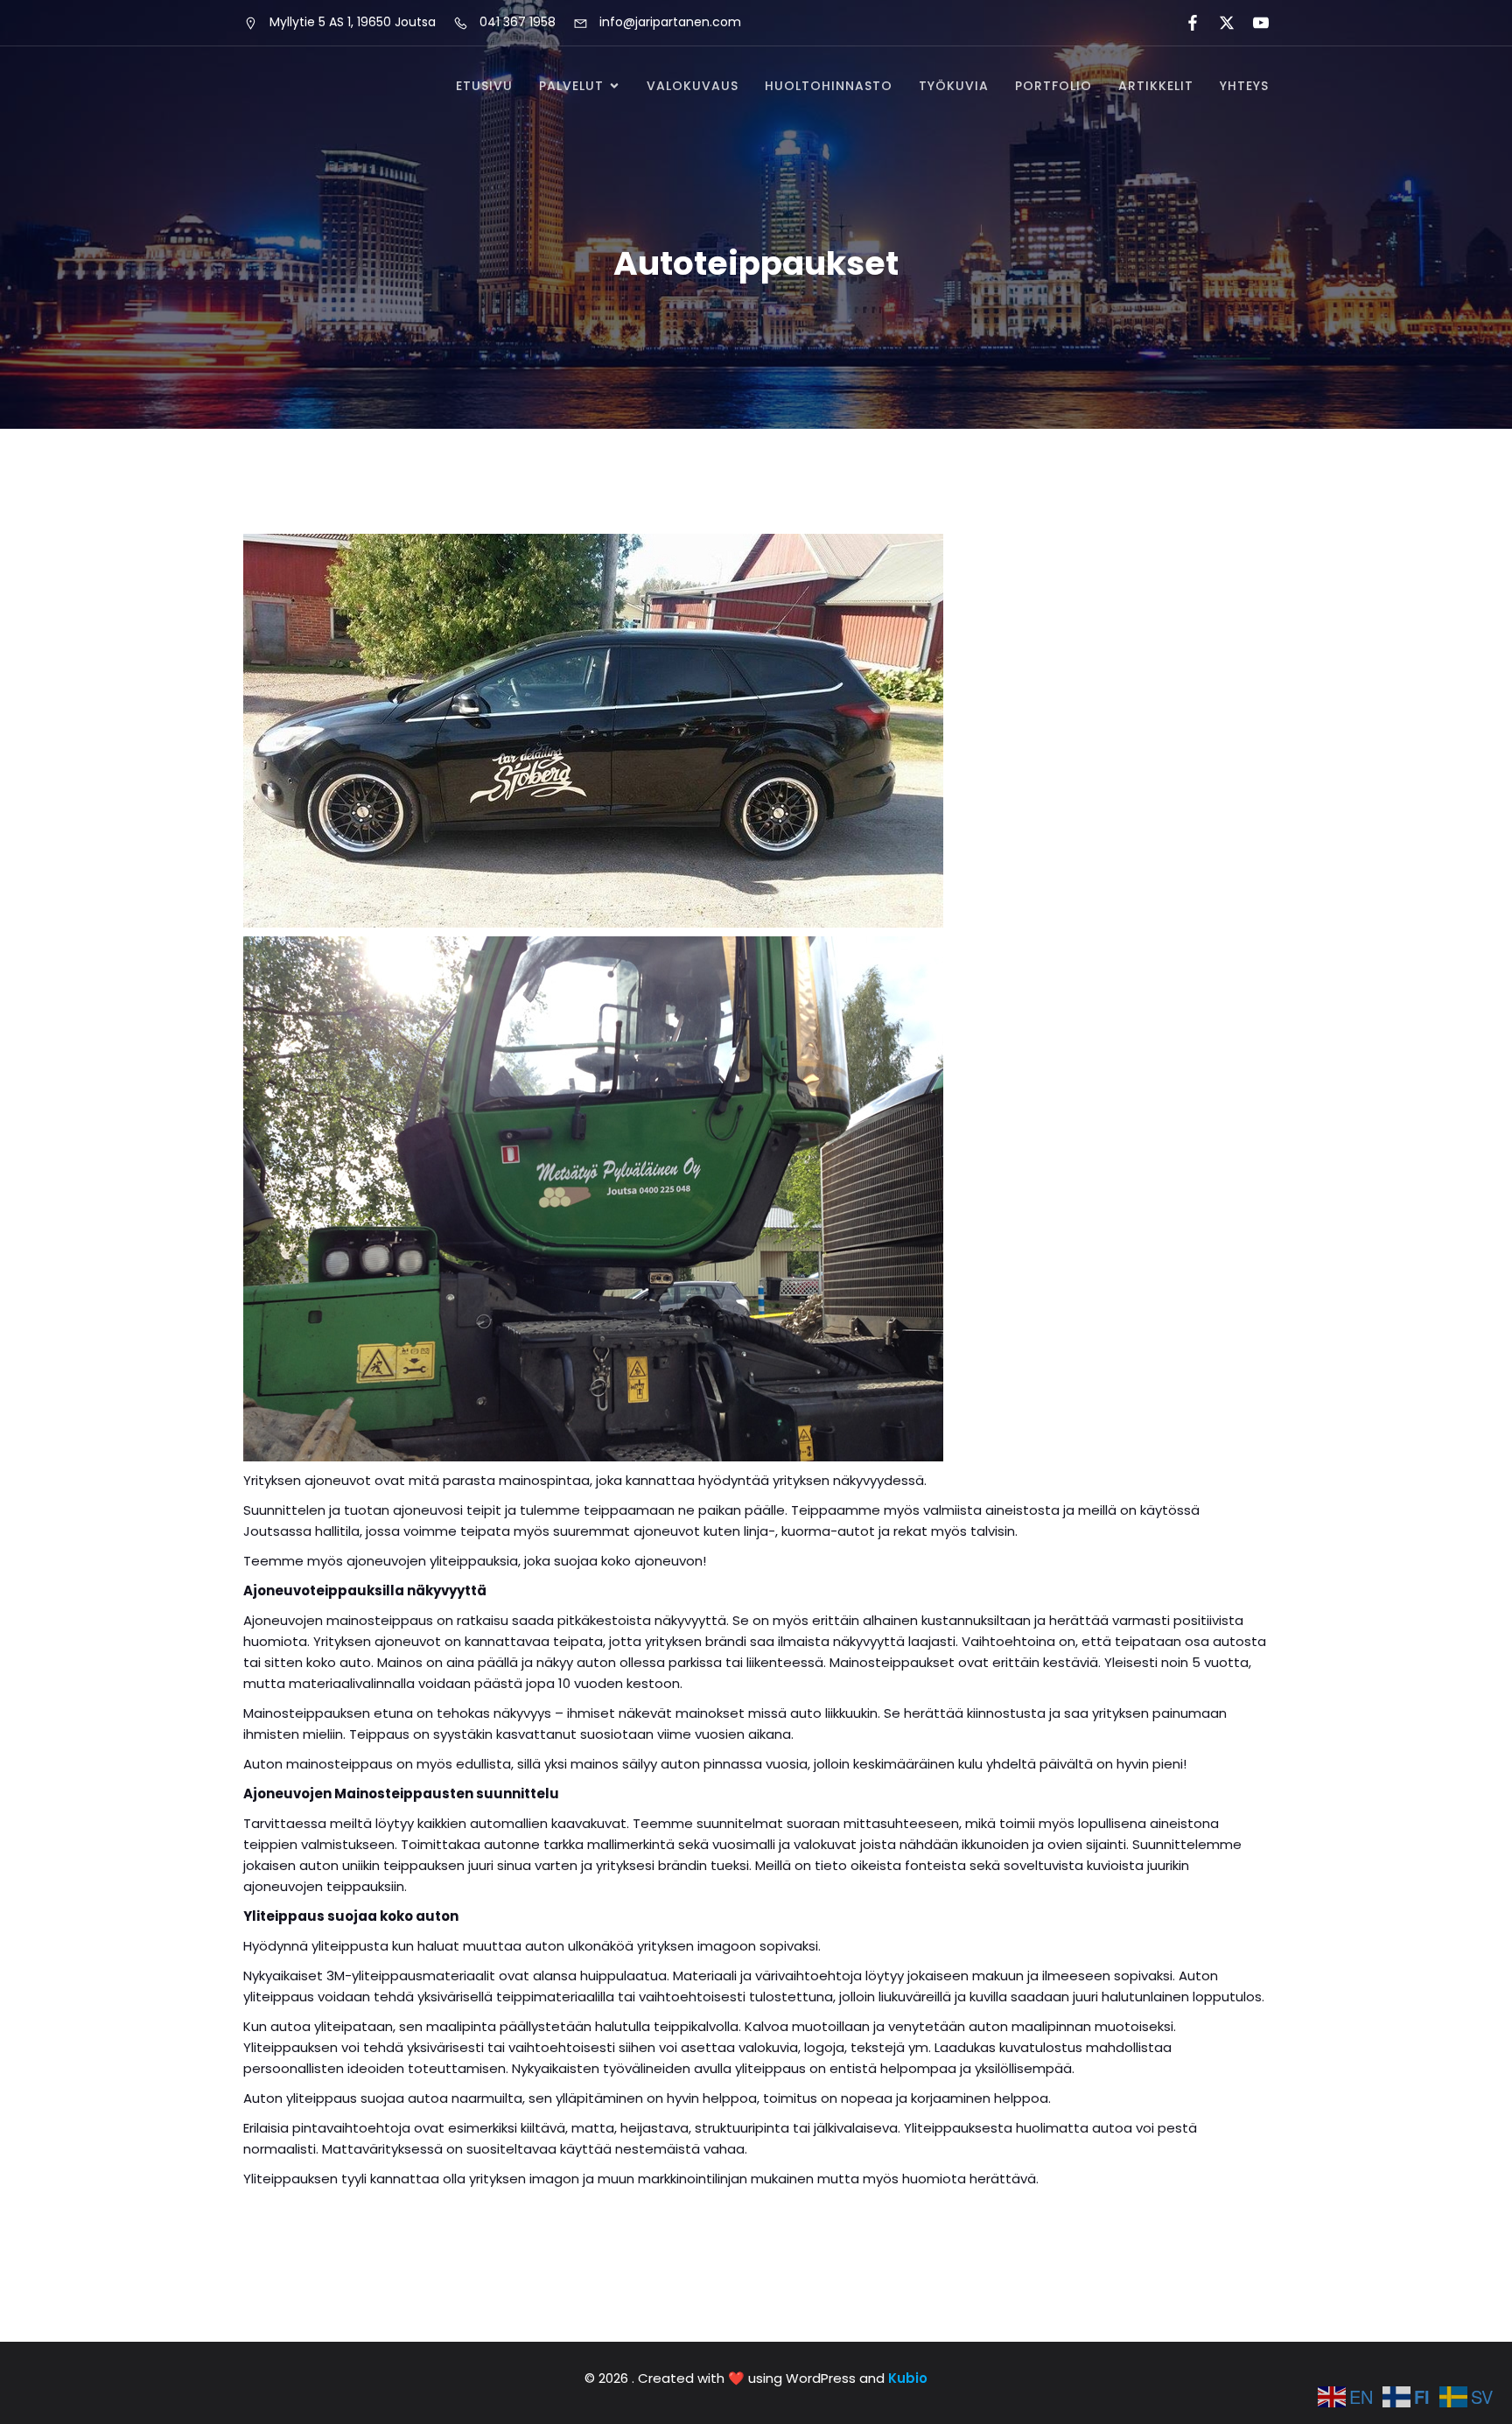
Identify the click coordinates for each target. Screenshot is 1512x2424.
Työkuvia (954, 86)
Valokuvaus (693, 86)
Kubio (908, 2378)
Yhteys (1244, 86)
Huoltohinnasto (829, 86)
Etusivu (484, 86)
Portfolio (1053, 86)
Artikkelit (1156, 86)
